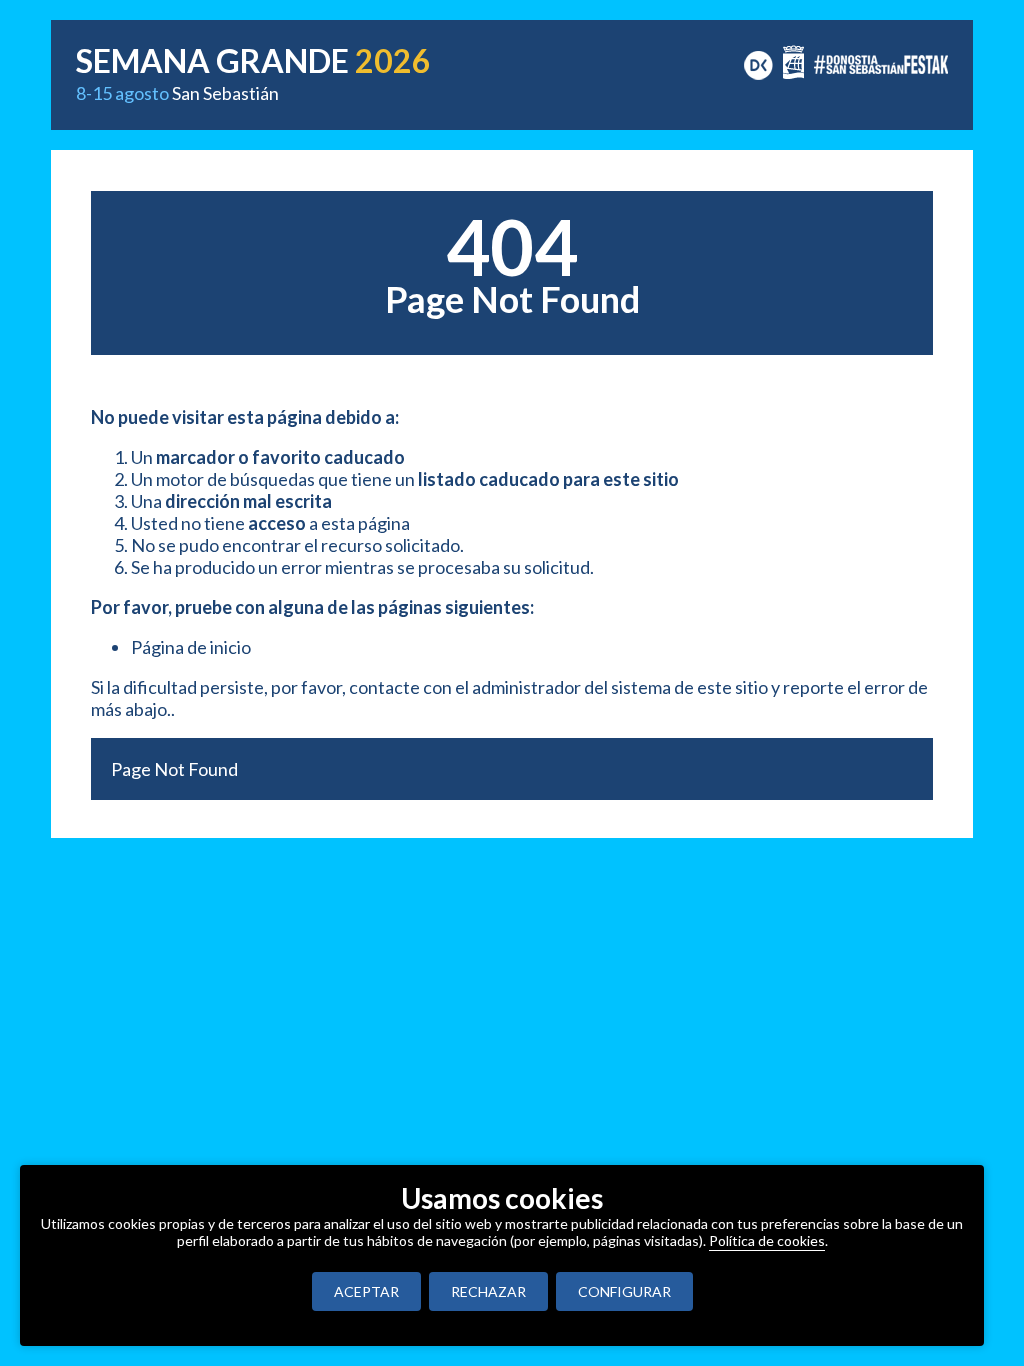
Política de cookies (767, 1240)
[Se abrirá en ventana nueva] (758, 63)
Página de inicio (191, 647)
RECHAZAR (488, 1291)
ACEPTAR (366, 1291)
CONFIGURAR (624, 1291)
